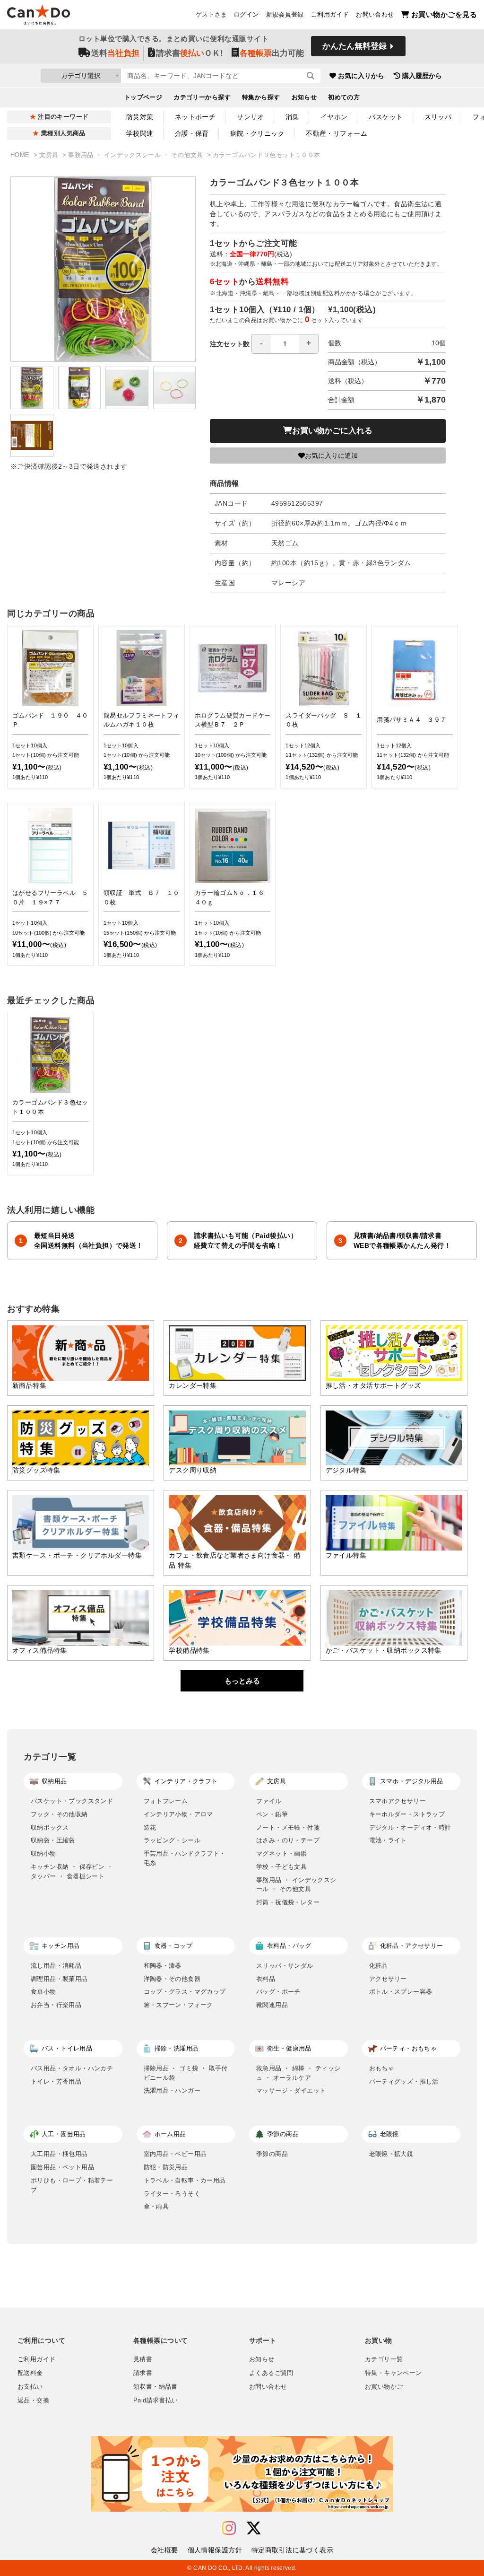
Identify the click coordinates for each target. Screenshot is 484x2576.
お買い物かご (384, 2387)
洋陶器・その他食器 (172, 1979)
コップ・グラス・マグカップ (185, 1992)
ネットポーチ (195, 117)
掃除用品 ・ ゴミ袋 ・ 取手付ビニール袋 (186, 2073)
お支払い (30, 2387)
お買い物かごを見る (444, 14)
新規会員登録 (285, 15)
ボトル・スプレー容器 (401, 1992)
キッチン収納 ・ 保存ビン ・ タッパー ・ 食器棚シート (72, 1871)
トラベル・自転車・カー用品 (185, 2180)
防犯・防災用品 (166, 2167)
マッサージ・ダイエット (291, 2090)
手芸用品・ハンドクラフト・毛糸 (185, 1858)
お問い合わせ (375, 15)
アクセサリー (388, 1979)
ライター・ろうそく (172, 2194)
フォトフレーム (166, 1801)
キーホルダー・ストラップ (407, 1814)
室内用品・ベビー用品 (175, 2154)
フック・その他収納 (59, 1814)
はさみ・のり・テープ (288, 1840)
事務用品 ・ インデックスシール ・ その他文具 (136, 155)
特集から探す (261, 97)
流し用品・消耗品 (56, 1966)
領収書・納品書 (156, 2387)
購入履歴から (422, 76)
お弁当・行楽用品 (56, 2005)
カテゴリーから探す (202, 97)
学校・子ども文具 (281, 1867)
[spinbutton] (285, 344)
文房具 (50, 155)
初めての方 (344, 97)
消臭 (292, 117)
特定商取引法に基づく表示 (292, 2550)
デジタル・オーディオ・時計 (410, 1827)
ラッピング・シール (172, 1840)
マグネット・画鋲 (281, 1853)
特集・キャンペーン (393, 2373)
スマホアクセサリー (398, 1801)
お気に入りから (361, 76)
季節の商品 (272, 2154)
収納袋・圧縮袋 (53, 1840)
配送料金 (30, 2373)
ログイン (246, 15)
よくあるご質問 (271, 2373)
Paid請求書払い (156, 2401)
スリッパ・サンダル (285, 1966)
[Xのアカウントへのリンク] (254, 2528)
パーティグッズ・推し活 (404, 2081)
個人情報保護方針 (215, 2550)
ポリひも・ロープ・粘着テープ (72, 2185)
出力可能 (272, 53)
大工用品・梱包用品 (59, 2154)
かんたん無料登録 (354, 46)
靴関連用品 (272, 2005)
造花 (150, 1827)
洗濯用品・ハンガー (172, 2090)
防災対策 (140, 117)
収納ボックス (50, 1827)
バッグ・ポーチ (278, 1992)
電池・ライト (388, 1840)
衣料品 (266, 1979)
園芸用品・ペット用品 (62, 2167)
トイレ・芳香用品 (56, 2081)
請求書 (143, 2373)
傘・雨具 (156, 2206)
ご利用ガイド (330, 15)
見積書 (143, 2359)
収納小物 (43, 1853)
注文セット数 (230, 344)
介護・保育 (192, 133)
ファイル (269, 1801)
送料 (115, 53)
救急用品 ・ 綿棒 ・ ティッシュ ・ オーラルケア (298, 2073)
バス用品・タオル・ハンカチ (72, 2068)
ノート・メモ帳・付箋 (288, 1827)
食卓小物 (43, 1992)
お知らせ (304, 97)
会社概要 (164, 2550)
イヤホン (334, 117)
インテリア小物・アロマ (178, 1814)
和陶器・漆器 (163, 1966)
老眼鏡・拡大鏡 (391, 2154)
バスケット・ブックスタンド (72, 1801)
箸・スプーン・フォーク (178, 2005)
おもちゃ (382, 2068)
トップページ (143, 97)
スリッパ (438, 117)
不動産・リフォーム (337, 133)
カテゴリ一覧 (384, 2359)
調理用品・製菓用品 (59, 1979)
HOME (21, 155)
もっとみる (242, 1681)
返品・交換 (33, 2401)
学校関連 (140, 133)
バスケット (386, 117)
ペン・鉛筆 (272, 1814)
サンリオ (251, 117)
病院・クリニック (257, 133)
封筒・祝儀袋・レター (288, 1902)
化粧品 (379, 1966)
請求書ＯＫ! (190, 53)
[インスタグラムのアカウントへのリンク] (229, 2528)
